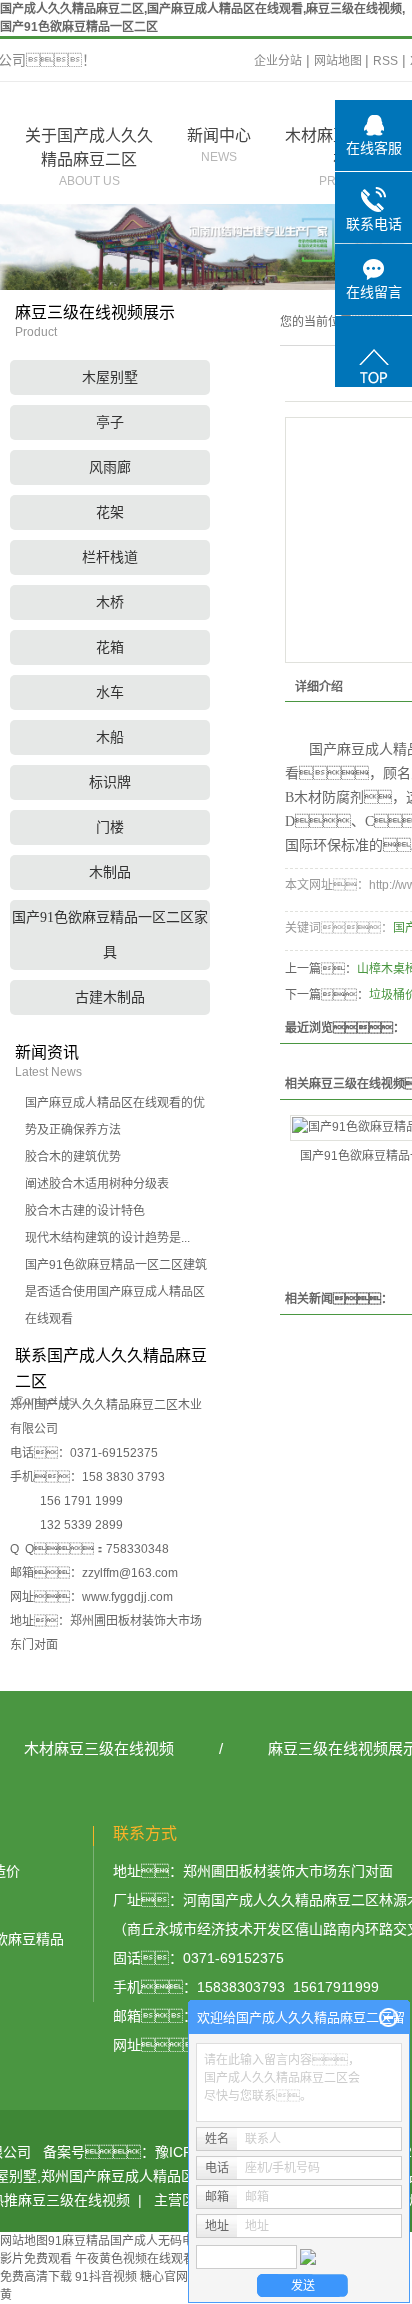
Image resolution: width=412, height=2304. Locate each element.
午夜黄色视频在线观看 (135, 2259)
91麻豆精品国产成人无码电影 (127, 2241)
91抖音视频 (106, 2277)
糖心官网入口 (176, 2277)
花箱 (110, 647)
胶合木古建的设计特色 (85, 1211)
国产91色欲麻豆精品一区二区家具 (110, 935)
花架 (110, 512)
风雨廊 (110, 467)
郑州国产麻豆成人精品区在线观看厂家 (160, 2176)
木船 (110, 737)
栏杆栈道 (110, 557)
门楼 (110, 827)
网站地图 (339, 61)
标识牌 (110, 782)
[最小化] (388, 2018)
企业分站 (278, 61)
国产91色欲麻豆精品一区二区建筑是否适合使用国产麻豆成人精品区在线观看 (116, 1292)
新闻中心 (219, 145)
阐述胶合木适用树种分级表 (97, 1184)
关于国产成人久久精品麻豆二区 (89, 157)
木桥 (110, 602)
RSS (385, 61)
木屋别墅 (110, 377)
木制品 (110, 872)
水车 (110, 692)
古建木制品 (110, 997)
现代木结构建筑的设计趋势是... (107, 1238)
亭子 (110, 422)
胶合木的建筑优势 (73, 1157)
